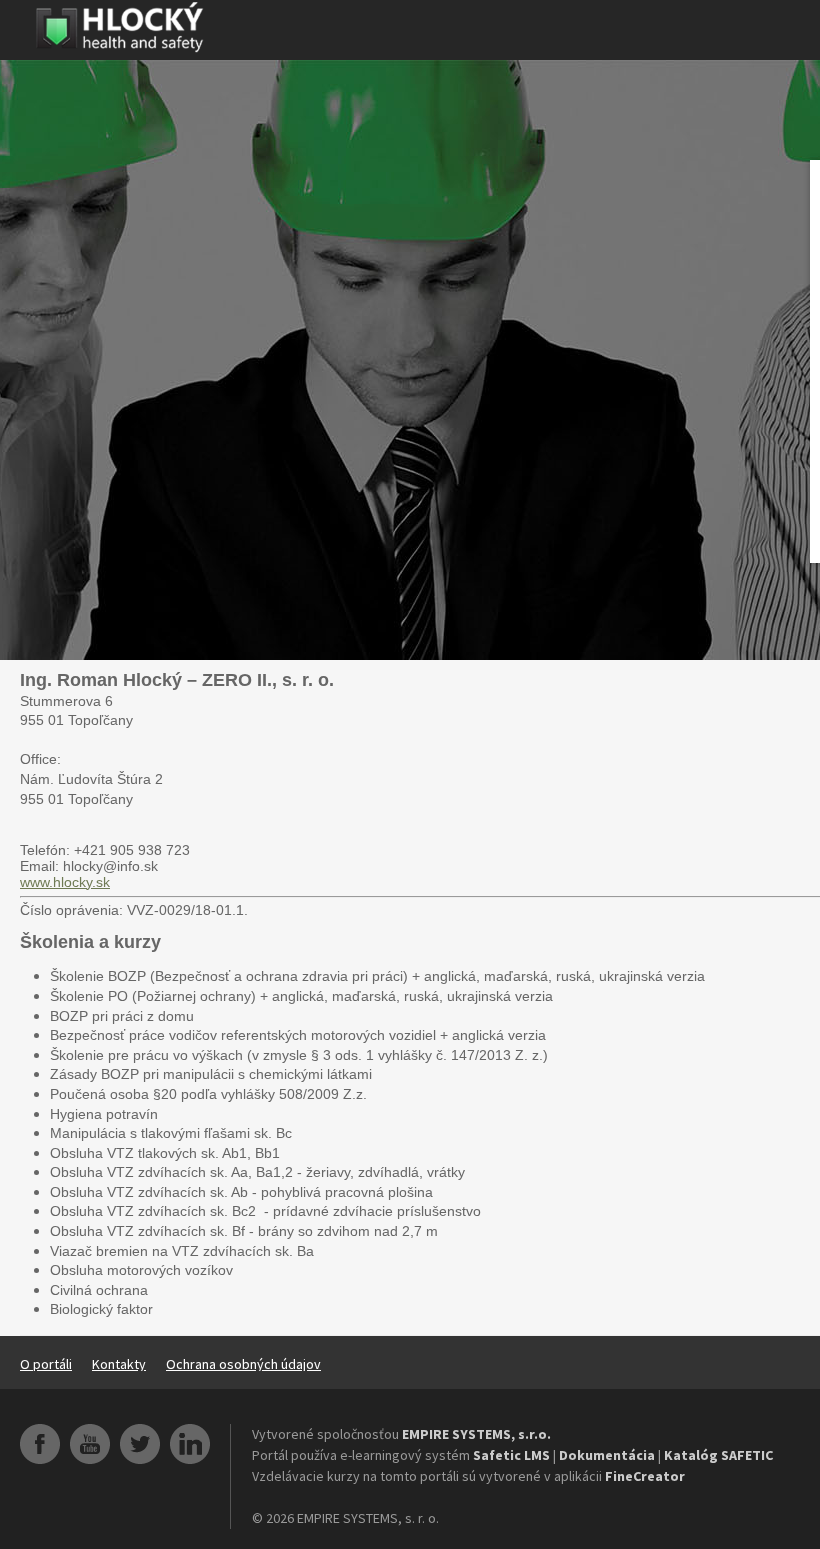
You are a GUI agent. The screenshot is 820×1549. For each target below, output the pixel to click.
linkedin (190, 1444)
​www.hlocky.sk (65, 882)
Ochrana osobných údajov (243, 1364)
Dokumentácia (607, 1455)
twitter (140, 1444)
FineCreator (645, 1476)
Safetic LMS (511, 1455)
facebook (40, 1444)
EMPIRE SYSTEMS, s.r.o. (476, 1434)
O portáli (46, 1364)
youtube (90, 1444)
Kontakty (119, 1364)
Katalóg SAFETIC (718, 1455)
